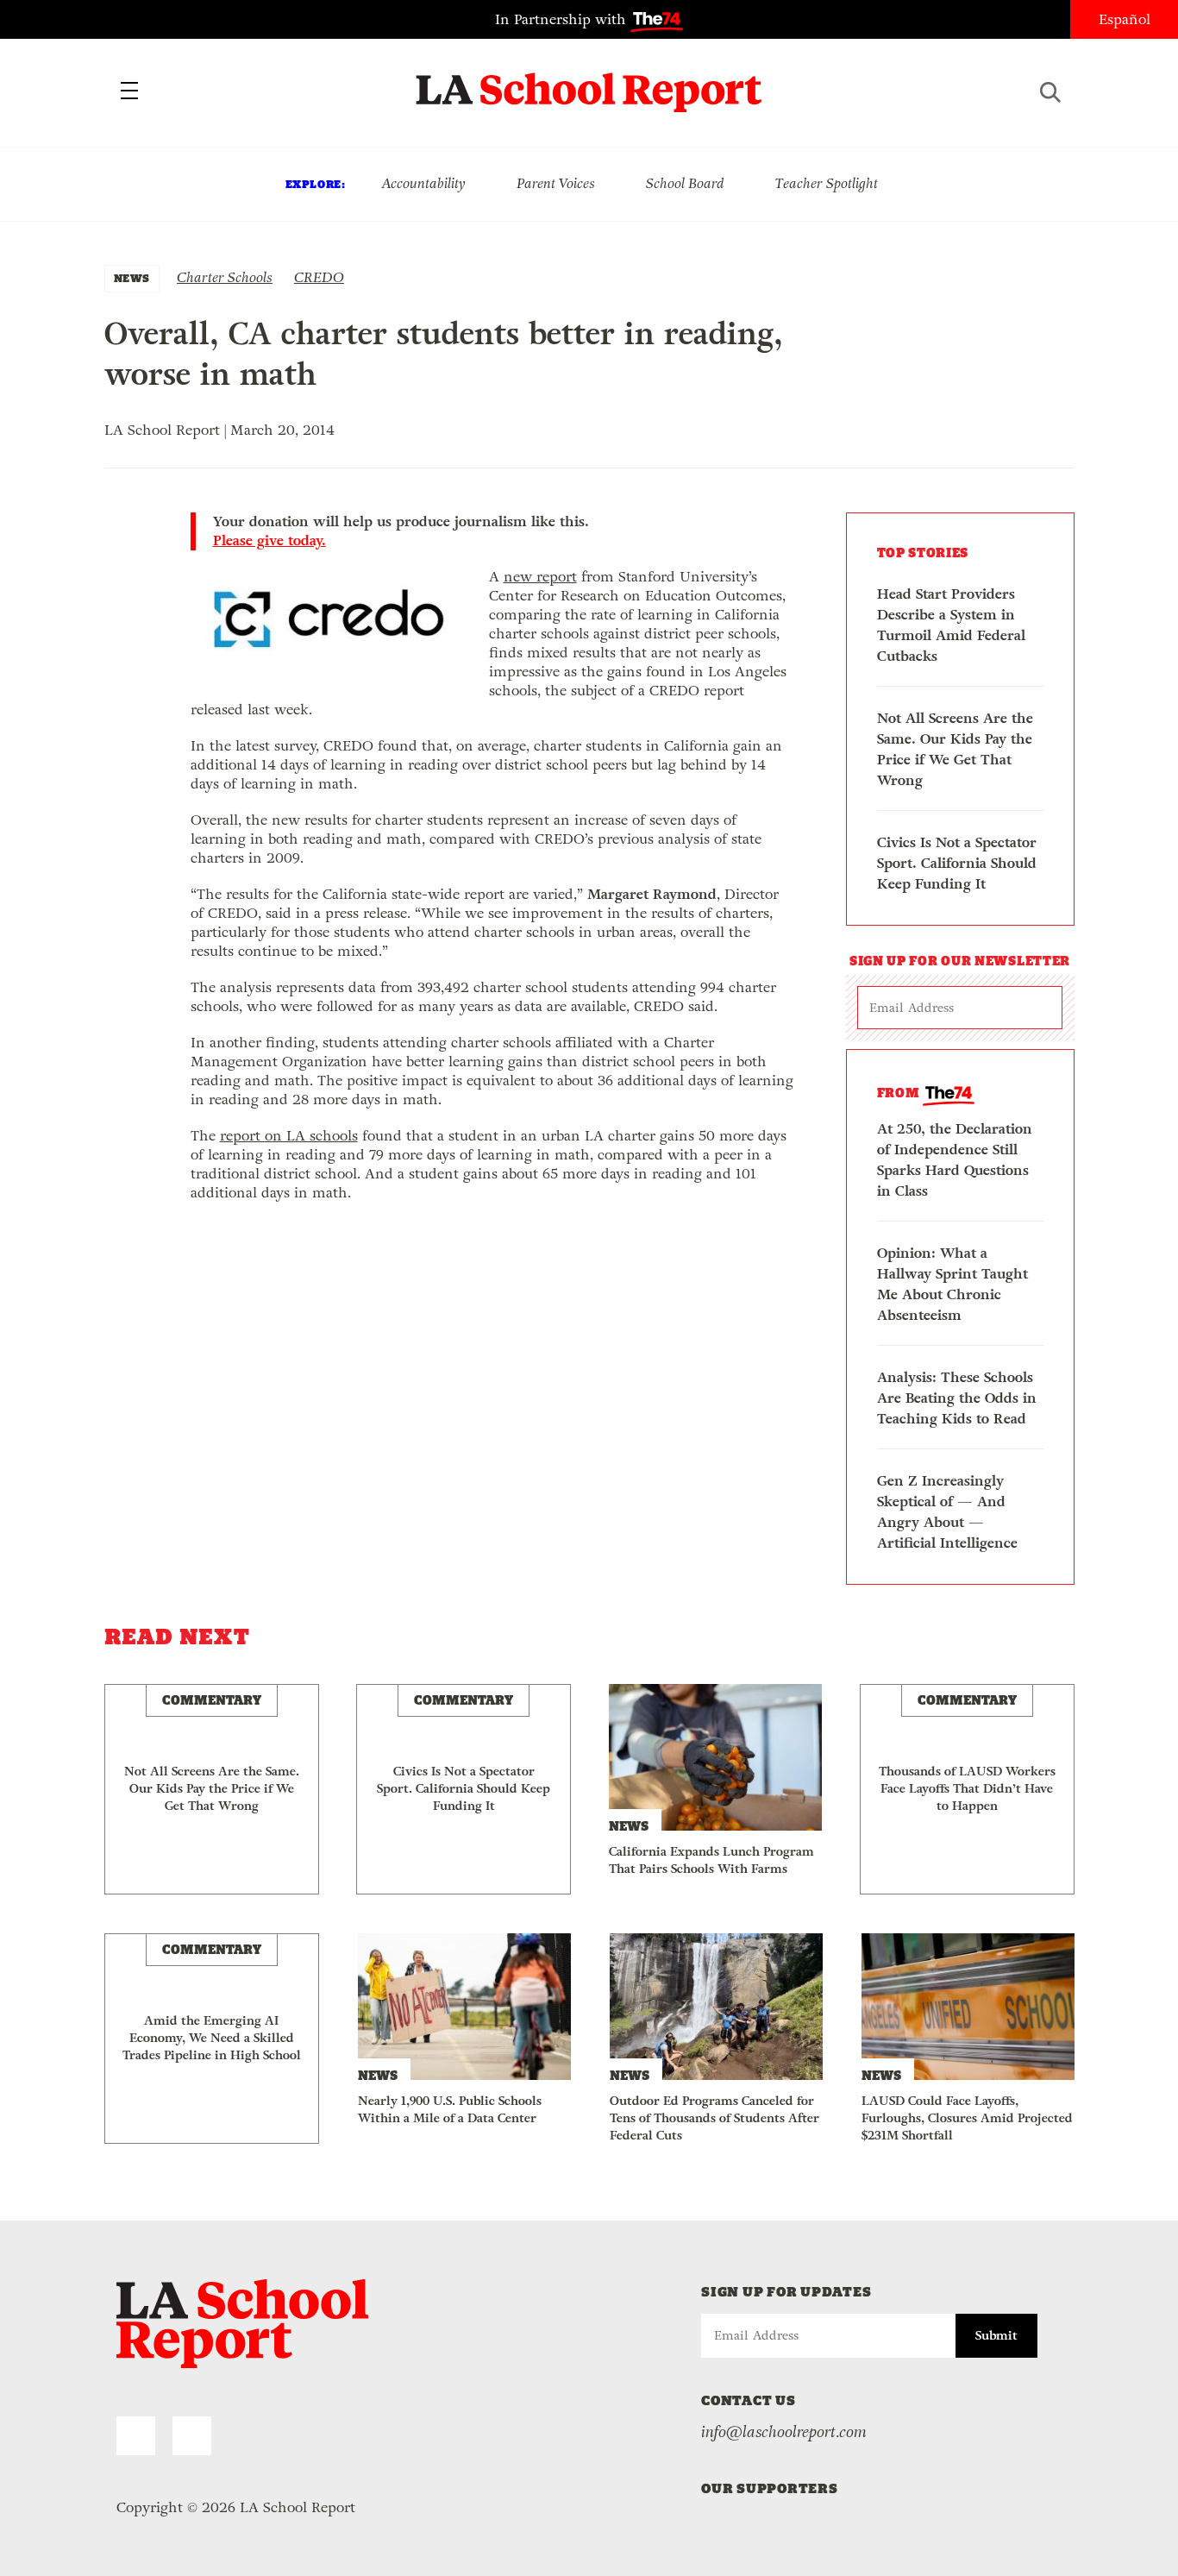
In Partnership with (563, 19)
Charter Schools (225, 277)
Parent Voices (556, 183)
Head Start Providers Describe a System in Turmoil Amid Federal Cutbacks (951, 625)
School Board (685, 183)
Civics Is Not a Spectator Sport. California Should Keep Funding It (957, 863)
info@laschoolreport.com (784, 2432)
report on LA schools (289, 1136)
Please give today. (269, 541)
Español (1125, 19)
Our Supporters (770, 2488)
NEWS (132, 278)
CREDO (319, 277)
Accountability (423, 183)
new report (540, 577)
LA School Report (589, 82)
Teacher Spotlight (827, 183)
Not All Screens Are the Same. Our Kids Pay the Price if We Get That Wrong (955, 749)
